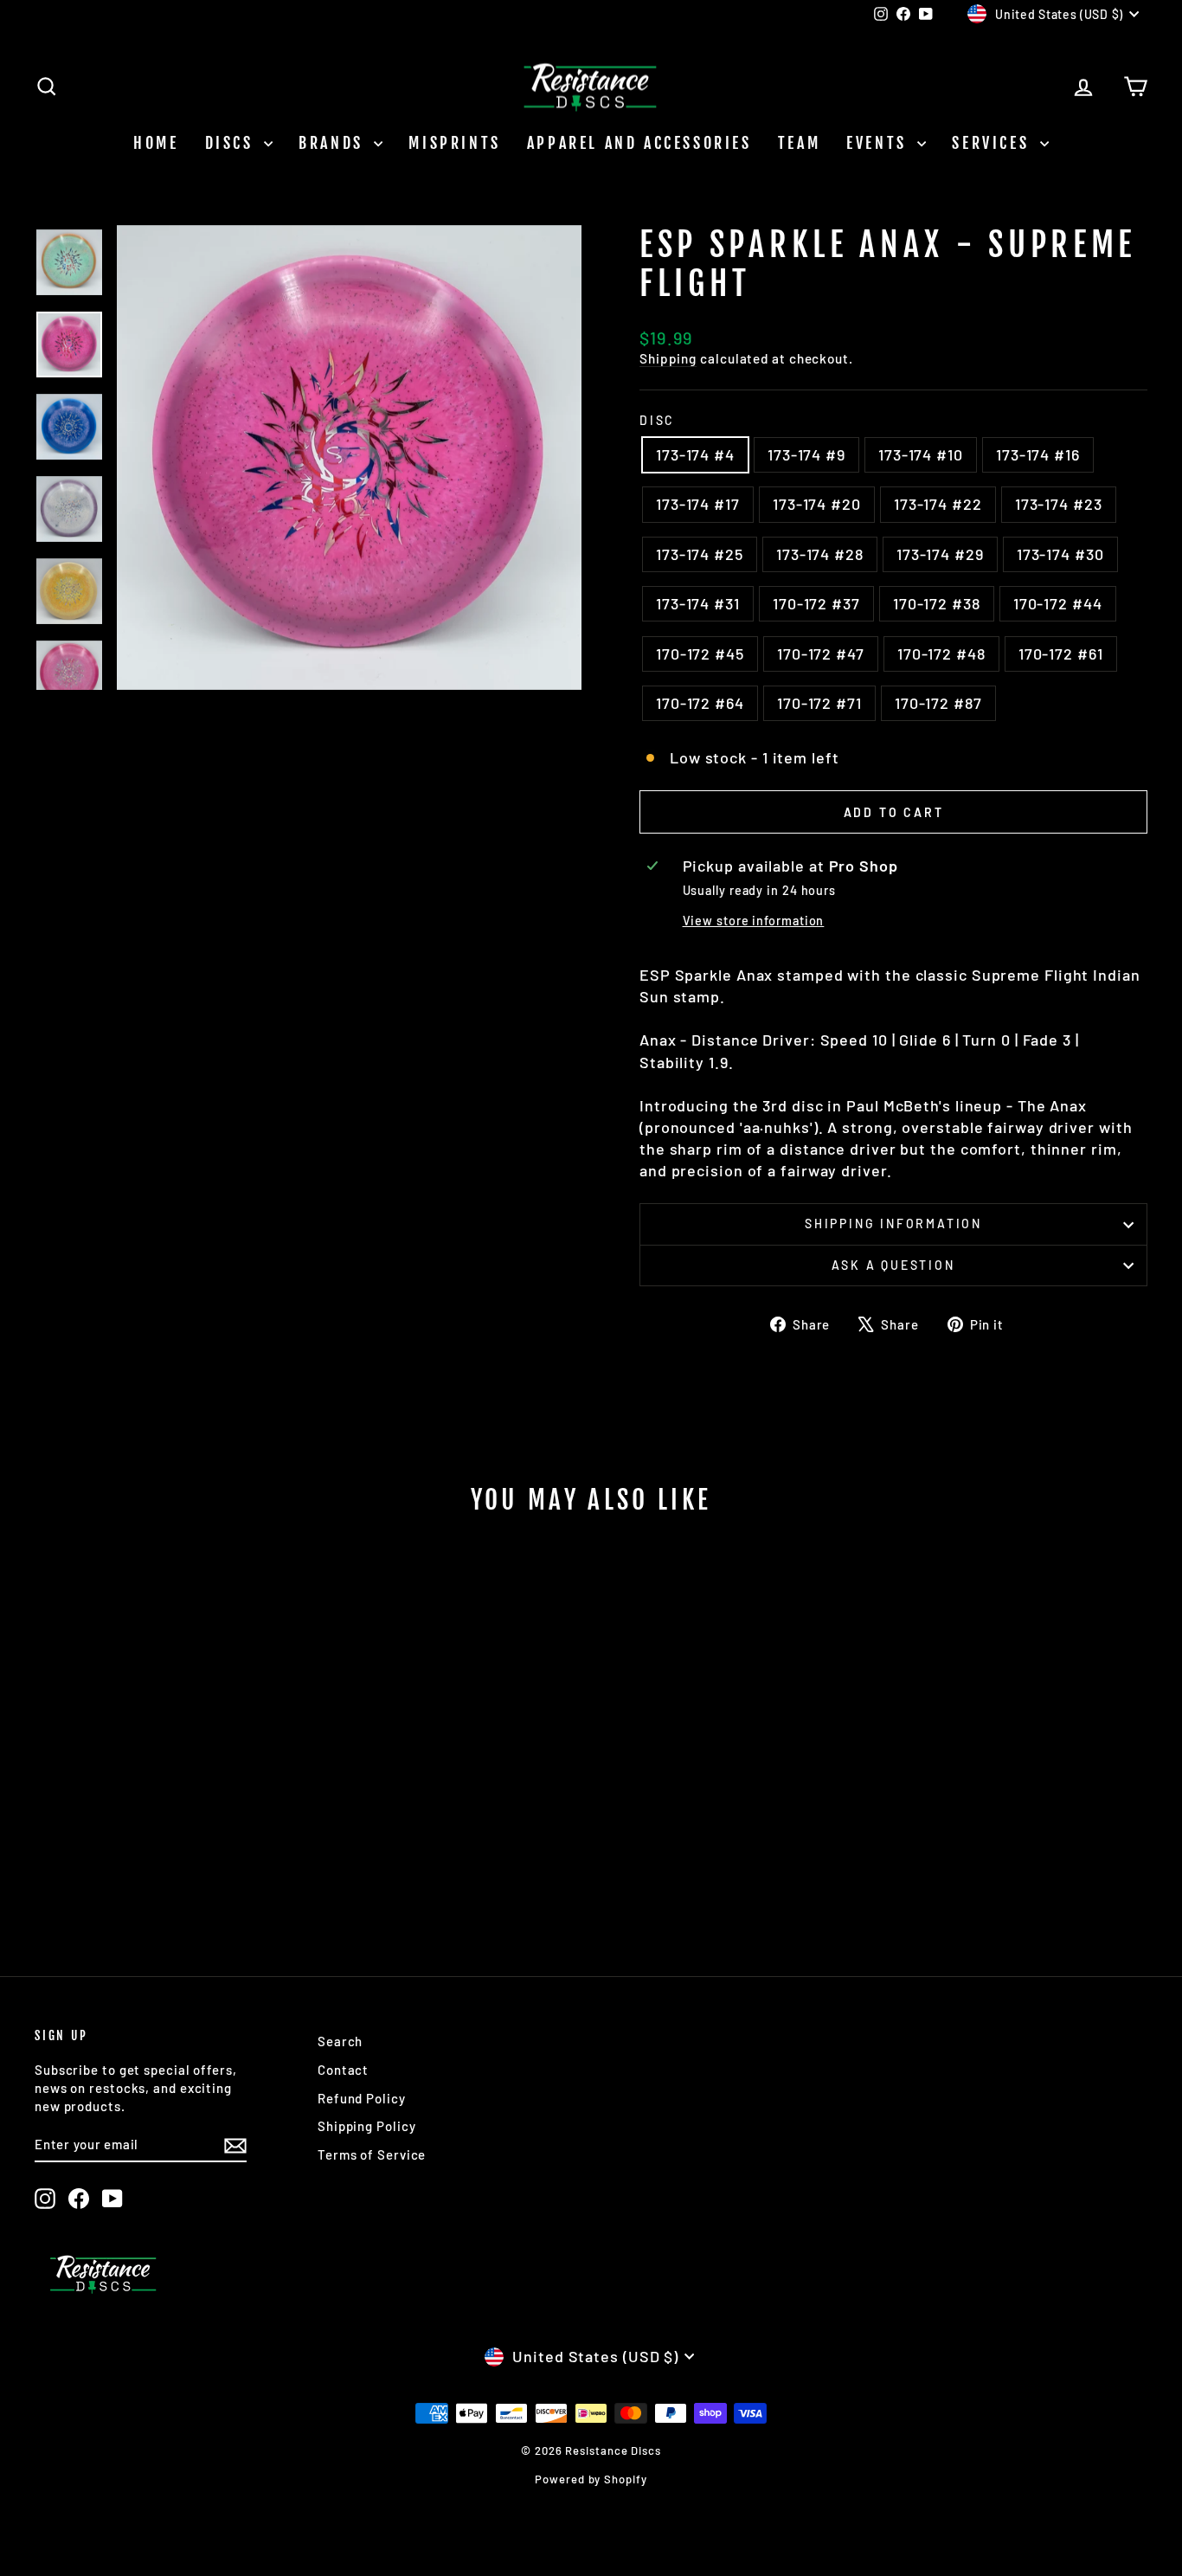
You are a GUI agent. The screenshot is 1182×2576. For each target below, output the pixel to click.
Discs (233, 143)
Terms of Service (372, 2154)
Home (156, 143)
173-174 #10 (921, 454)
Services (993, 143)
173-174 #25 (700, 554)
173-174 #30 (1060, 554)
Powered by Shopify (591, 2479)
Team (799, 143)
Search (340, 2041)
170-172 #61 (1061, 654)
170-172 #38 (937, 603)
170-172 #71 (819, 703)
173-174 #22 (938, 504)
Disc (657, 420)
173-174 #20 (817, 504)
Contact (343, 2070)
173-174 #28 (820, 554)
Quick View (167, 1803)
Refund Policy (362, 2098)
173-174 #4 (695, 454)
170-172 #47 (821, 654)
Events (880, 143)
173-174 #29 (940, 554)
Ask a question (893, 1265)
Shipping (668, 358)
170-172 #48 (941, 654)
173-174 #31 (698, 603)
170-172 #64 (700, 703)
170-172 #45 (700, 654)
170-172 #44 (1058, 603)
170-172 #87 (938, 703)
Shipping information (893, 1224)
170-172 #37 (816, 603)
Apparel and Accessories (639, 143)
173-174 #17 (698, 504)
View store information (754, 921)
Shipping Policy (367, 2126)
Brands (334, 143)
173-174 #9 (806, 454)
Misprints (454, 143)
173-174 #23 (1059, 504)
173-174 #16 (1038, 454)
